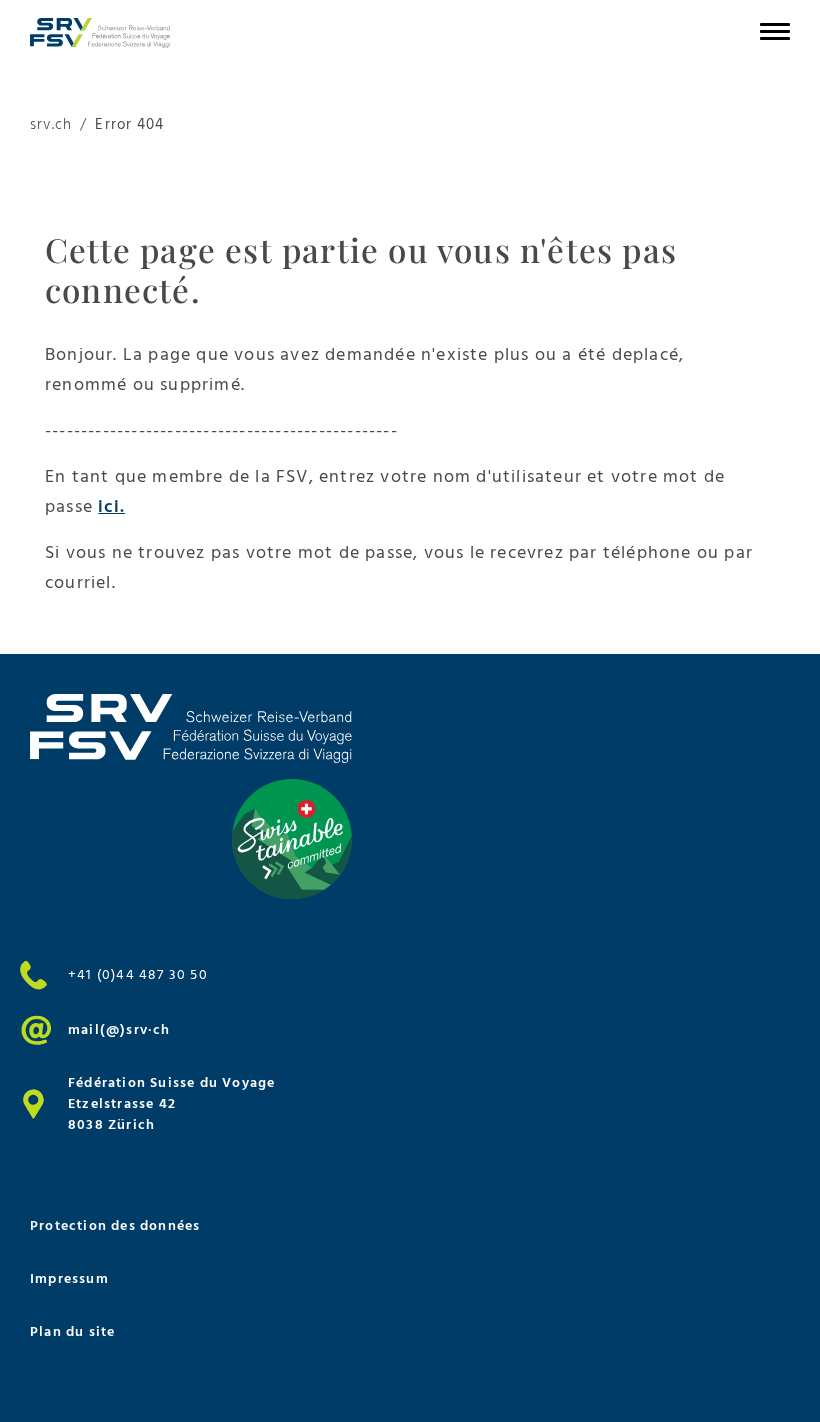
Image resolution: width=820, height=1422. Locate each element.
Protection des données (115, 1225)
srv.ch (51, 125)
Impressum (69, 1278)
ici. (111, 506)
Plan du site (72, 1331)
